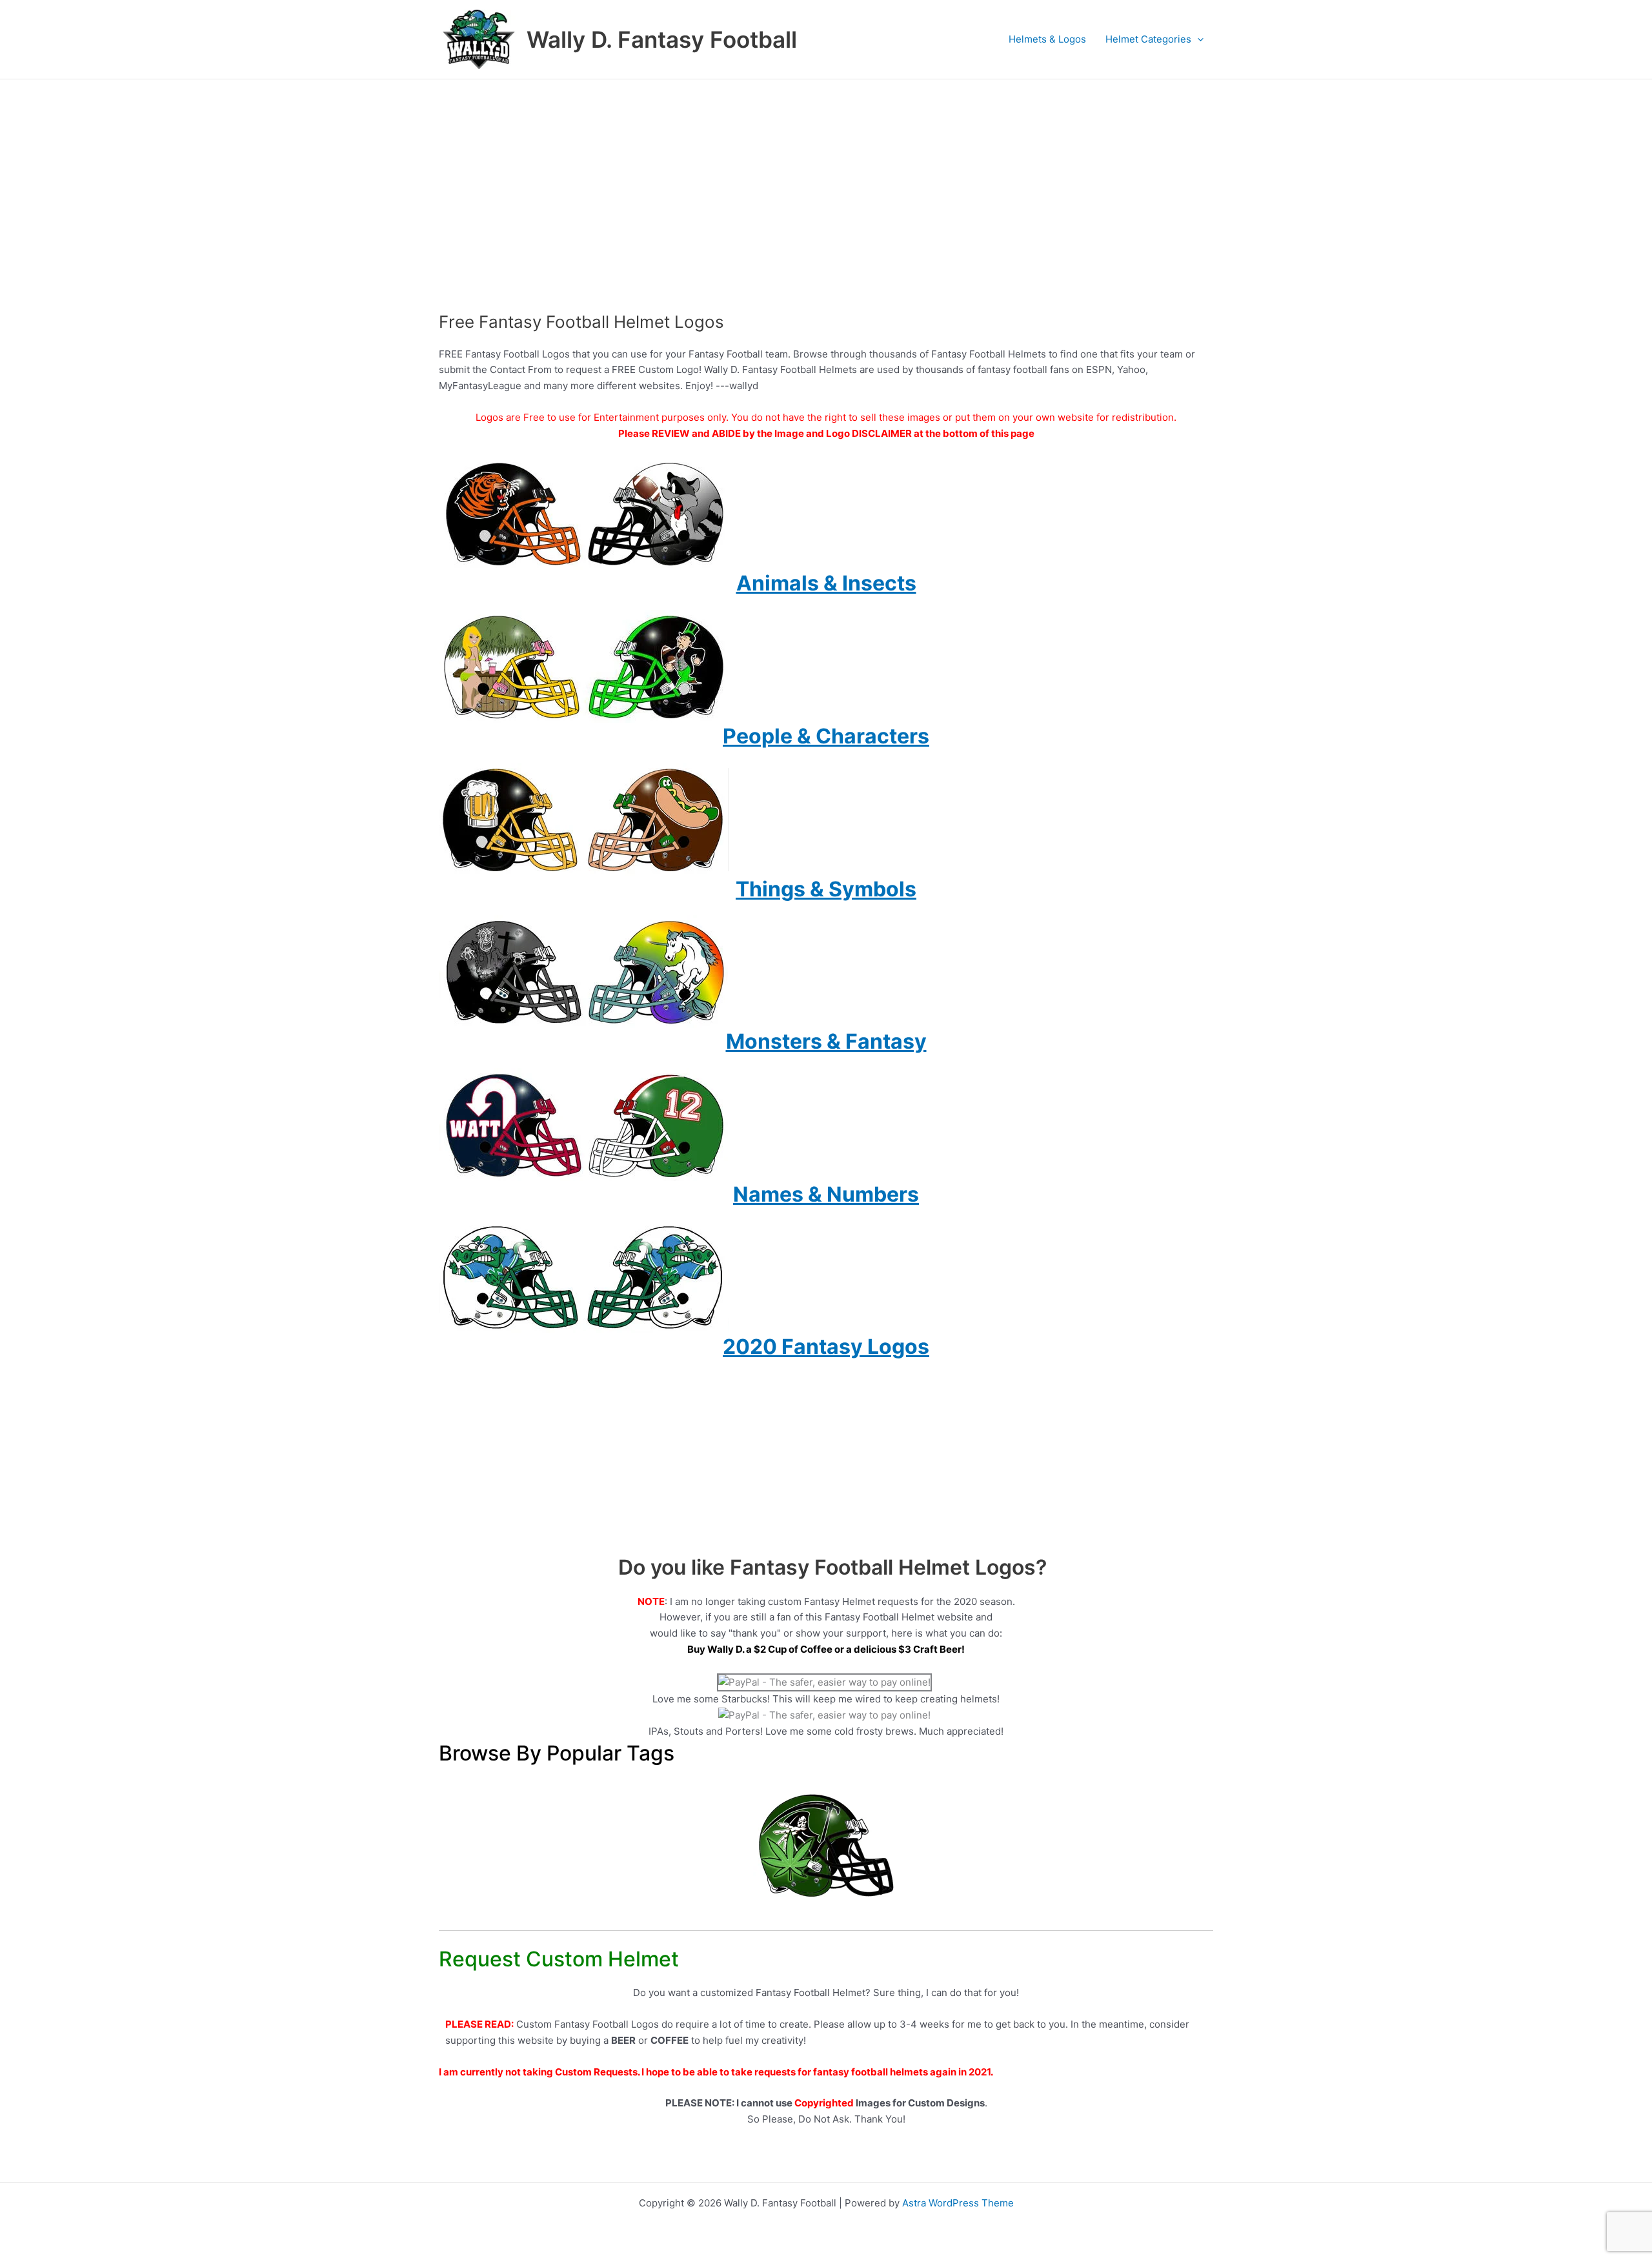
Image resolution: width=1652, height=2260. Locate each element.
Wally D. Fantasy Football (662, 39)
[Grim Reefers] (826, 1845)
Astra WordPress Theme (958, 2203)
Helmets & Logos (1047, 39)
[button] (1197, 39)
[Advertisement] (826, 176)
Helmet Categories (1148, 39)
